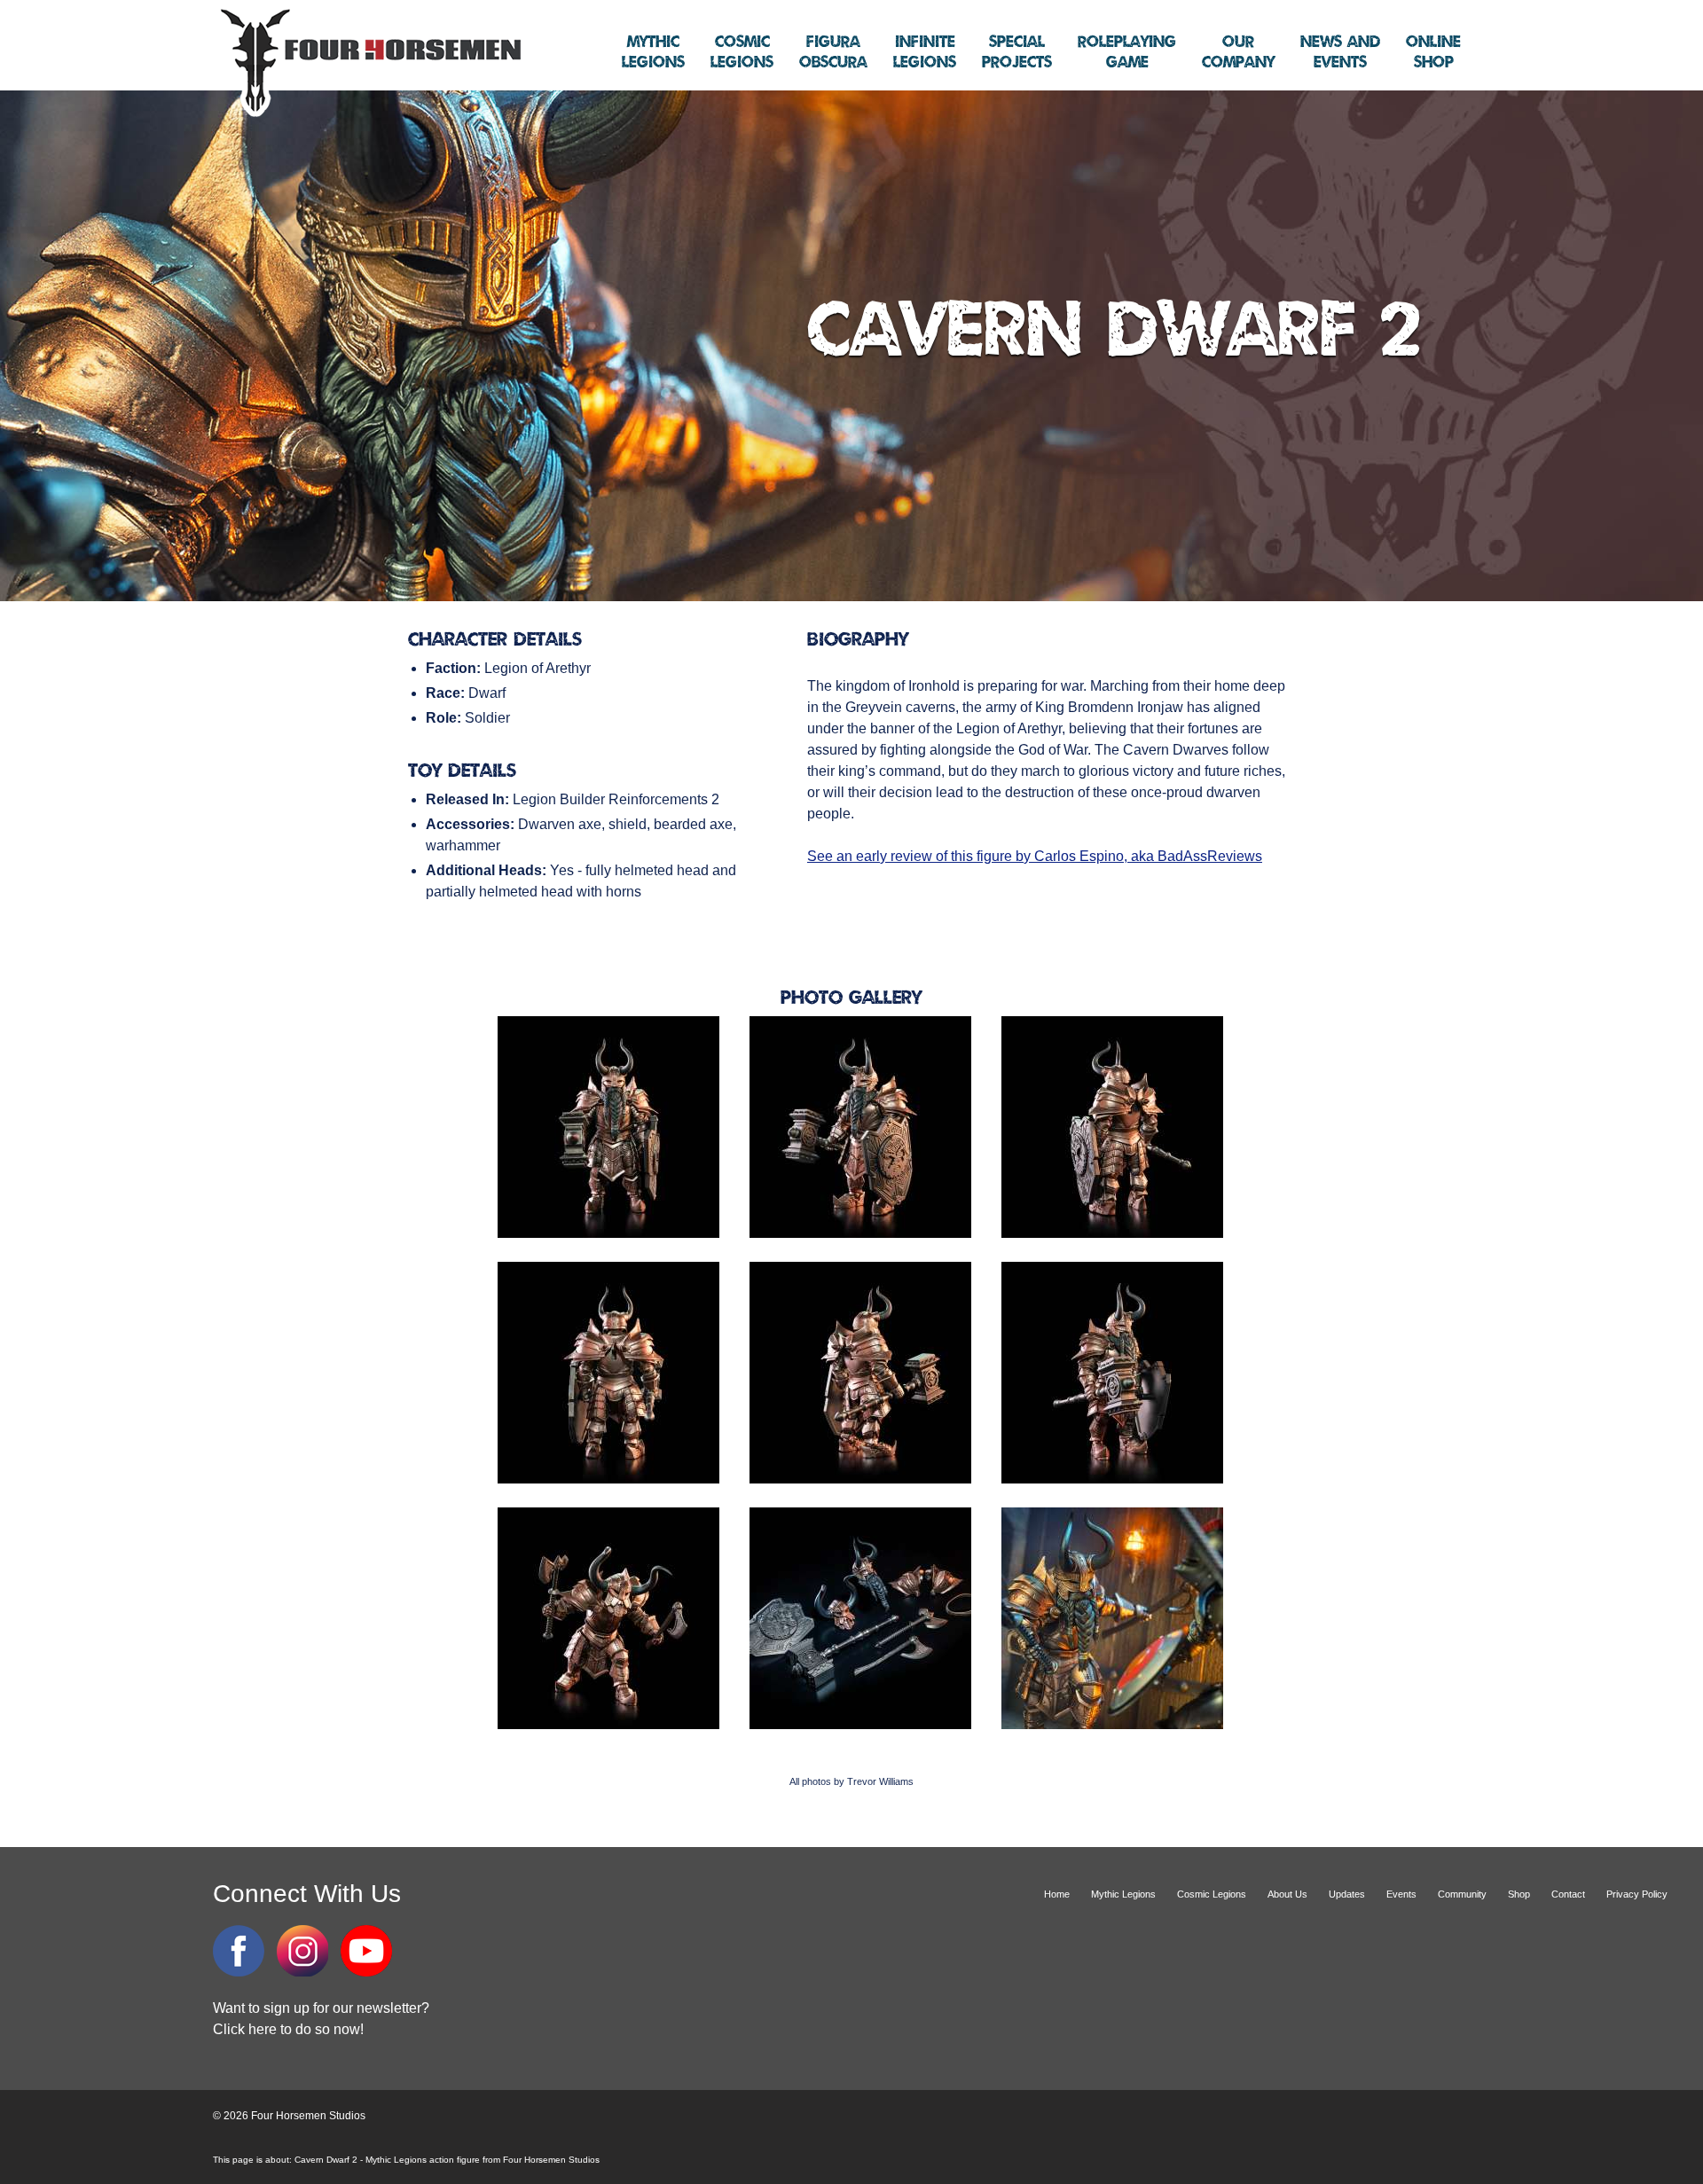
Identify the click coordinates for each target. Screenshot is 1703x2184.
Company (1238, 52)
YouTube (366, 1951)
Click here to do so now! (288, 2029)
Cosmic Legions (1212, 1894)
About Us (1287, 1894)
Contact (1568, 1894)
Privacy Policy (1637, 1894)
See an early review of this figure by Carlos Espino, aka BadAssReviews (1035, 856)
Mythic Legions (1123, 1894)
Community (1462, 1894)
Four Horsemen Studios (368, 61)
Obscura (833, 52)
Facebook (239, 1951)
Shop (1433, 52)
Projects (1017, 52)
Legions (653, 52)
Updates (1347, 1894)
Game (1127, 52)
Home (1057, 1894)
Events (1340, 52)
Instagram (302, 1951)
